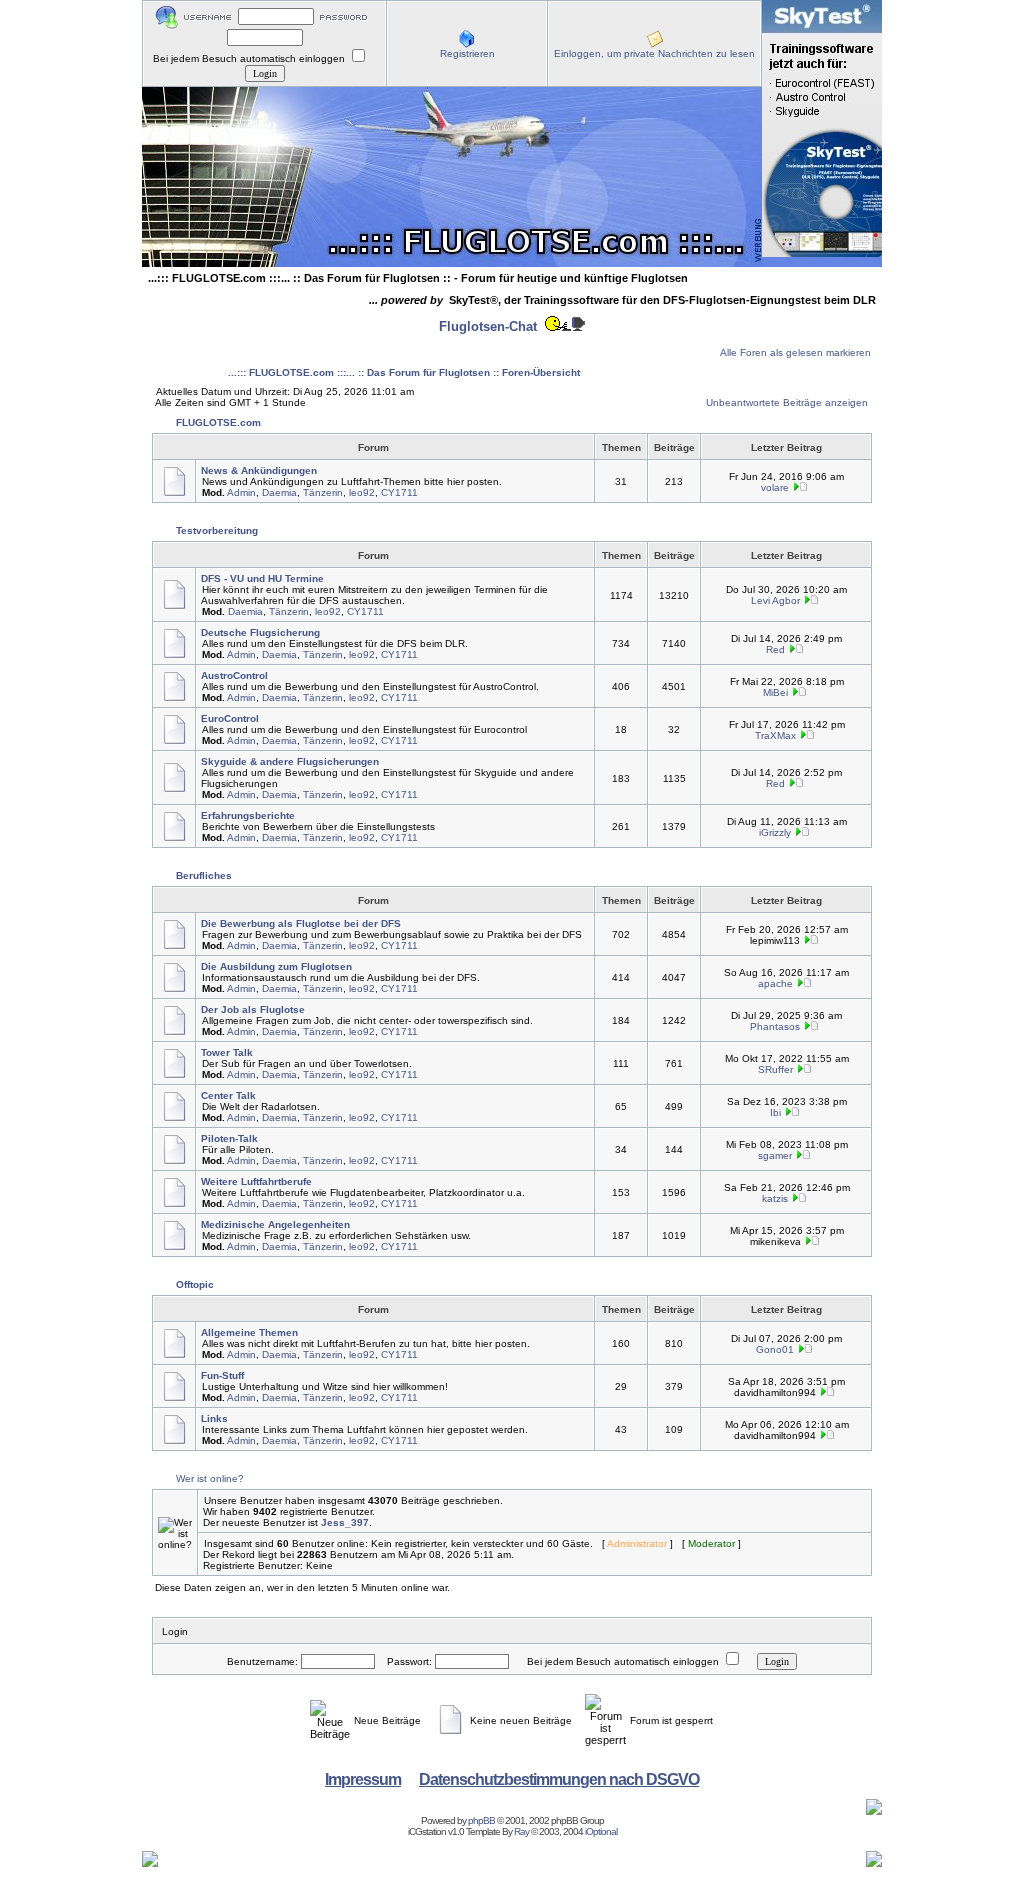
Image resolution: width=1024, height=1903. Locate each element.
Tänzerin (323, 492)
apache (775, 983)
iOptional (601, 1831)
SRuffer (775, 1069)
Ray (521, 1831)
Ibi (775, 1112)
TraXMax (775, 735)
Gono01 (775, 1349)
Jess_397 (345, 1522)
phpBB (481, 1820)
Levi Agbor (775, 600)
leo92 (362, 492)
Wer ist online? (210, 1478)
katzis (775, 1198)
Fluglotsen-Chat (488, 326)
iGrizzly (775, 832)
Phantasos (775, 1026)
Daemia (279, 492)
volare (775, 487)
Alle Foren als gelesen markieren (795, 352)
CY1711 (399, 492)
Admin (241, 492)
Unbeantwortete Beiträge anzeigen (787, 402)
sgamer (775, 1155)
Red (775, 649)
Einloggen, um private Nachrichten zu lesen (654, 53)
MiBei (775, 692)
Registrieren (467, 53)
